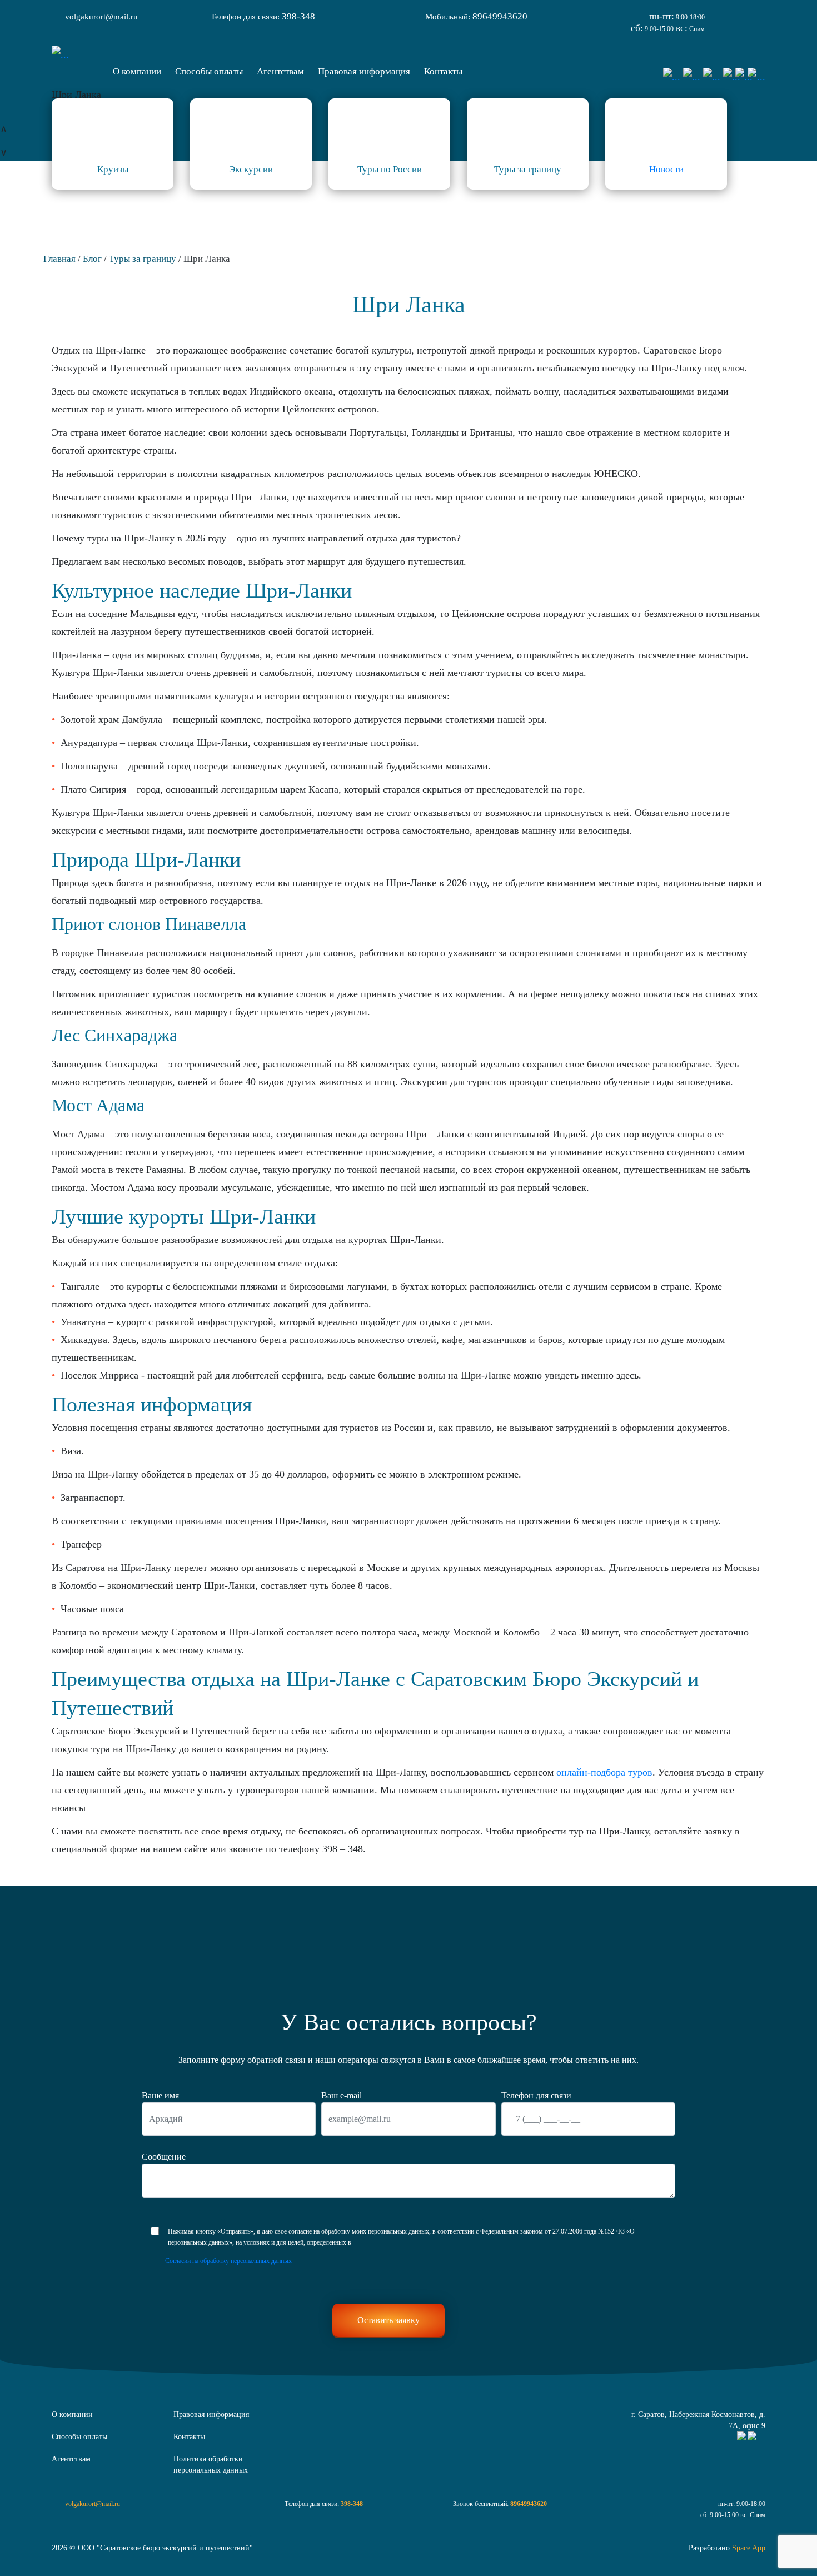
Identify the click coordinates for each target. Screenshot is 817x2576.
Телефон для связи (536, 2095)
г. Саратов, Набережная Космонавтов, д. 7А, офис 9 (698, 2420)
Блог (92, 259)
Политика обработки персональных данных (211, 2465)
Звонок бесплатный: (500, 2504)
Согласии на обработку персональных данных (228, 2261)
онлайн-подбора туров (604, 1772)
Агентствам (71, 2459)
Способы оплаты (79, 2437)
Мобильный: (476, 16)
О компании (72, 2415)
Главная (59, 259)
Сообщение (164, 2157)
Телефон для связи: (263, 16)
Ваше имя (160, 2095)
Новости (666, 169)
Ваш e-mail (342, 2095)
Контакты (189, 2437)
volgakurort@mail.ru (101, 17)
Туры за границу (143, 259)
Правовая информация (211, 2415)
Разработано (727, 2548)
